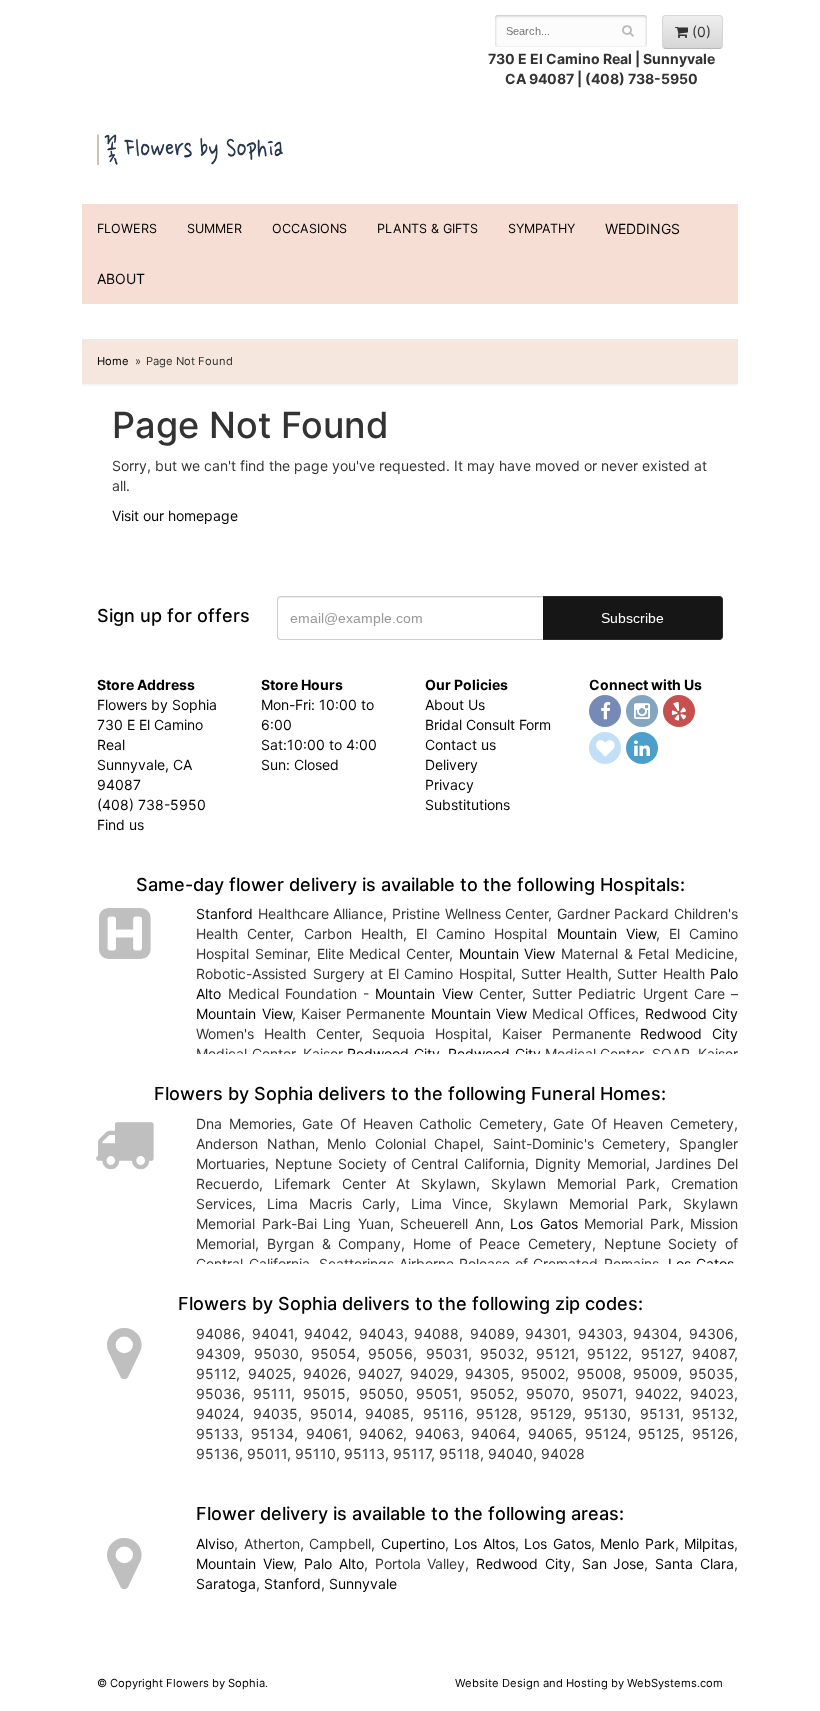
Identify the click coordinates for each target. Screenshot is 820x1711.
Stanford (224, 913)
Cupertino (413, 1543)
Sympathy (541, 228)
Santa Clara (694, 1563)
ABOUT (121, 278)
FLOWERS (127, 228)
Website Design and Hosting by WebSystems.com (589, 1683)
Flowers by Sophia (191, 146)
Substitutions (467, 804)
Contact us (460, 744)
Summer (214, 228)
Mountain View (606, 933)
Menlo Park (637, 1543)
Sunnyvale (363, 1583)
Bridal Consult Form (488, 724)
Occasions (309, 228)
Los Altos (484, 1543)
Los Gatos (543, 1223)
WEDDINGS (642, 228)
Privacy (449, 784)
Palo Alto (334, 1563)
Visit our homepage (175, 515)
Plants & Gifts (427, 228)
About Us (455, 704)
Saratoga (226, 1583)
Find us (120, 824)
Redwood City (691, 1013)
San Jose (613, 1563)
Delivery (451, 764)
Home (113, 361)
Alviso (215, 1543)
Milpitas (709, 1543)
